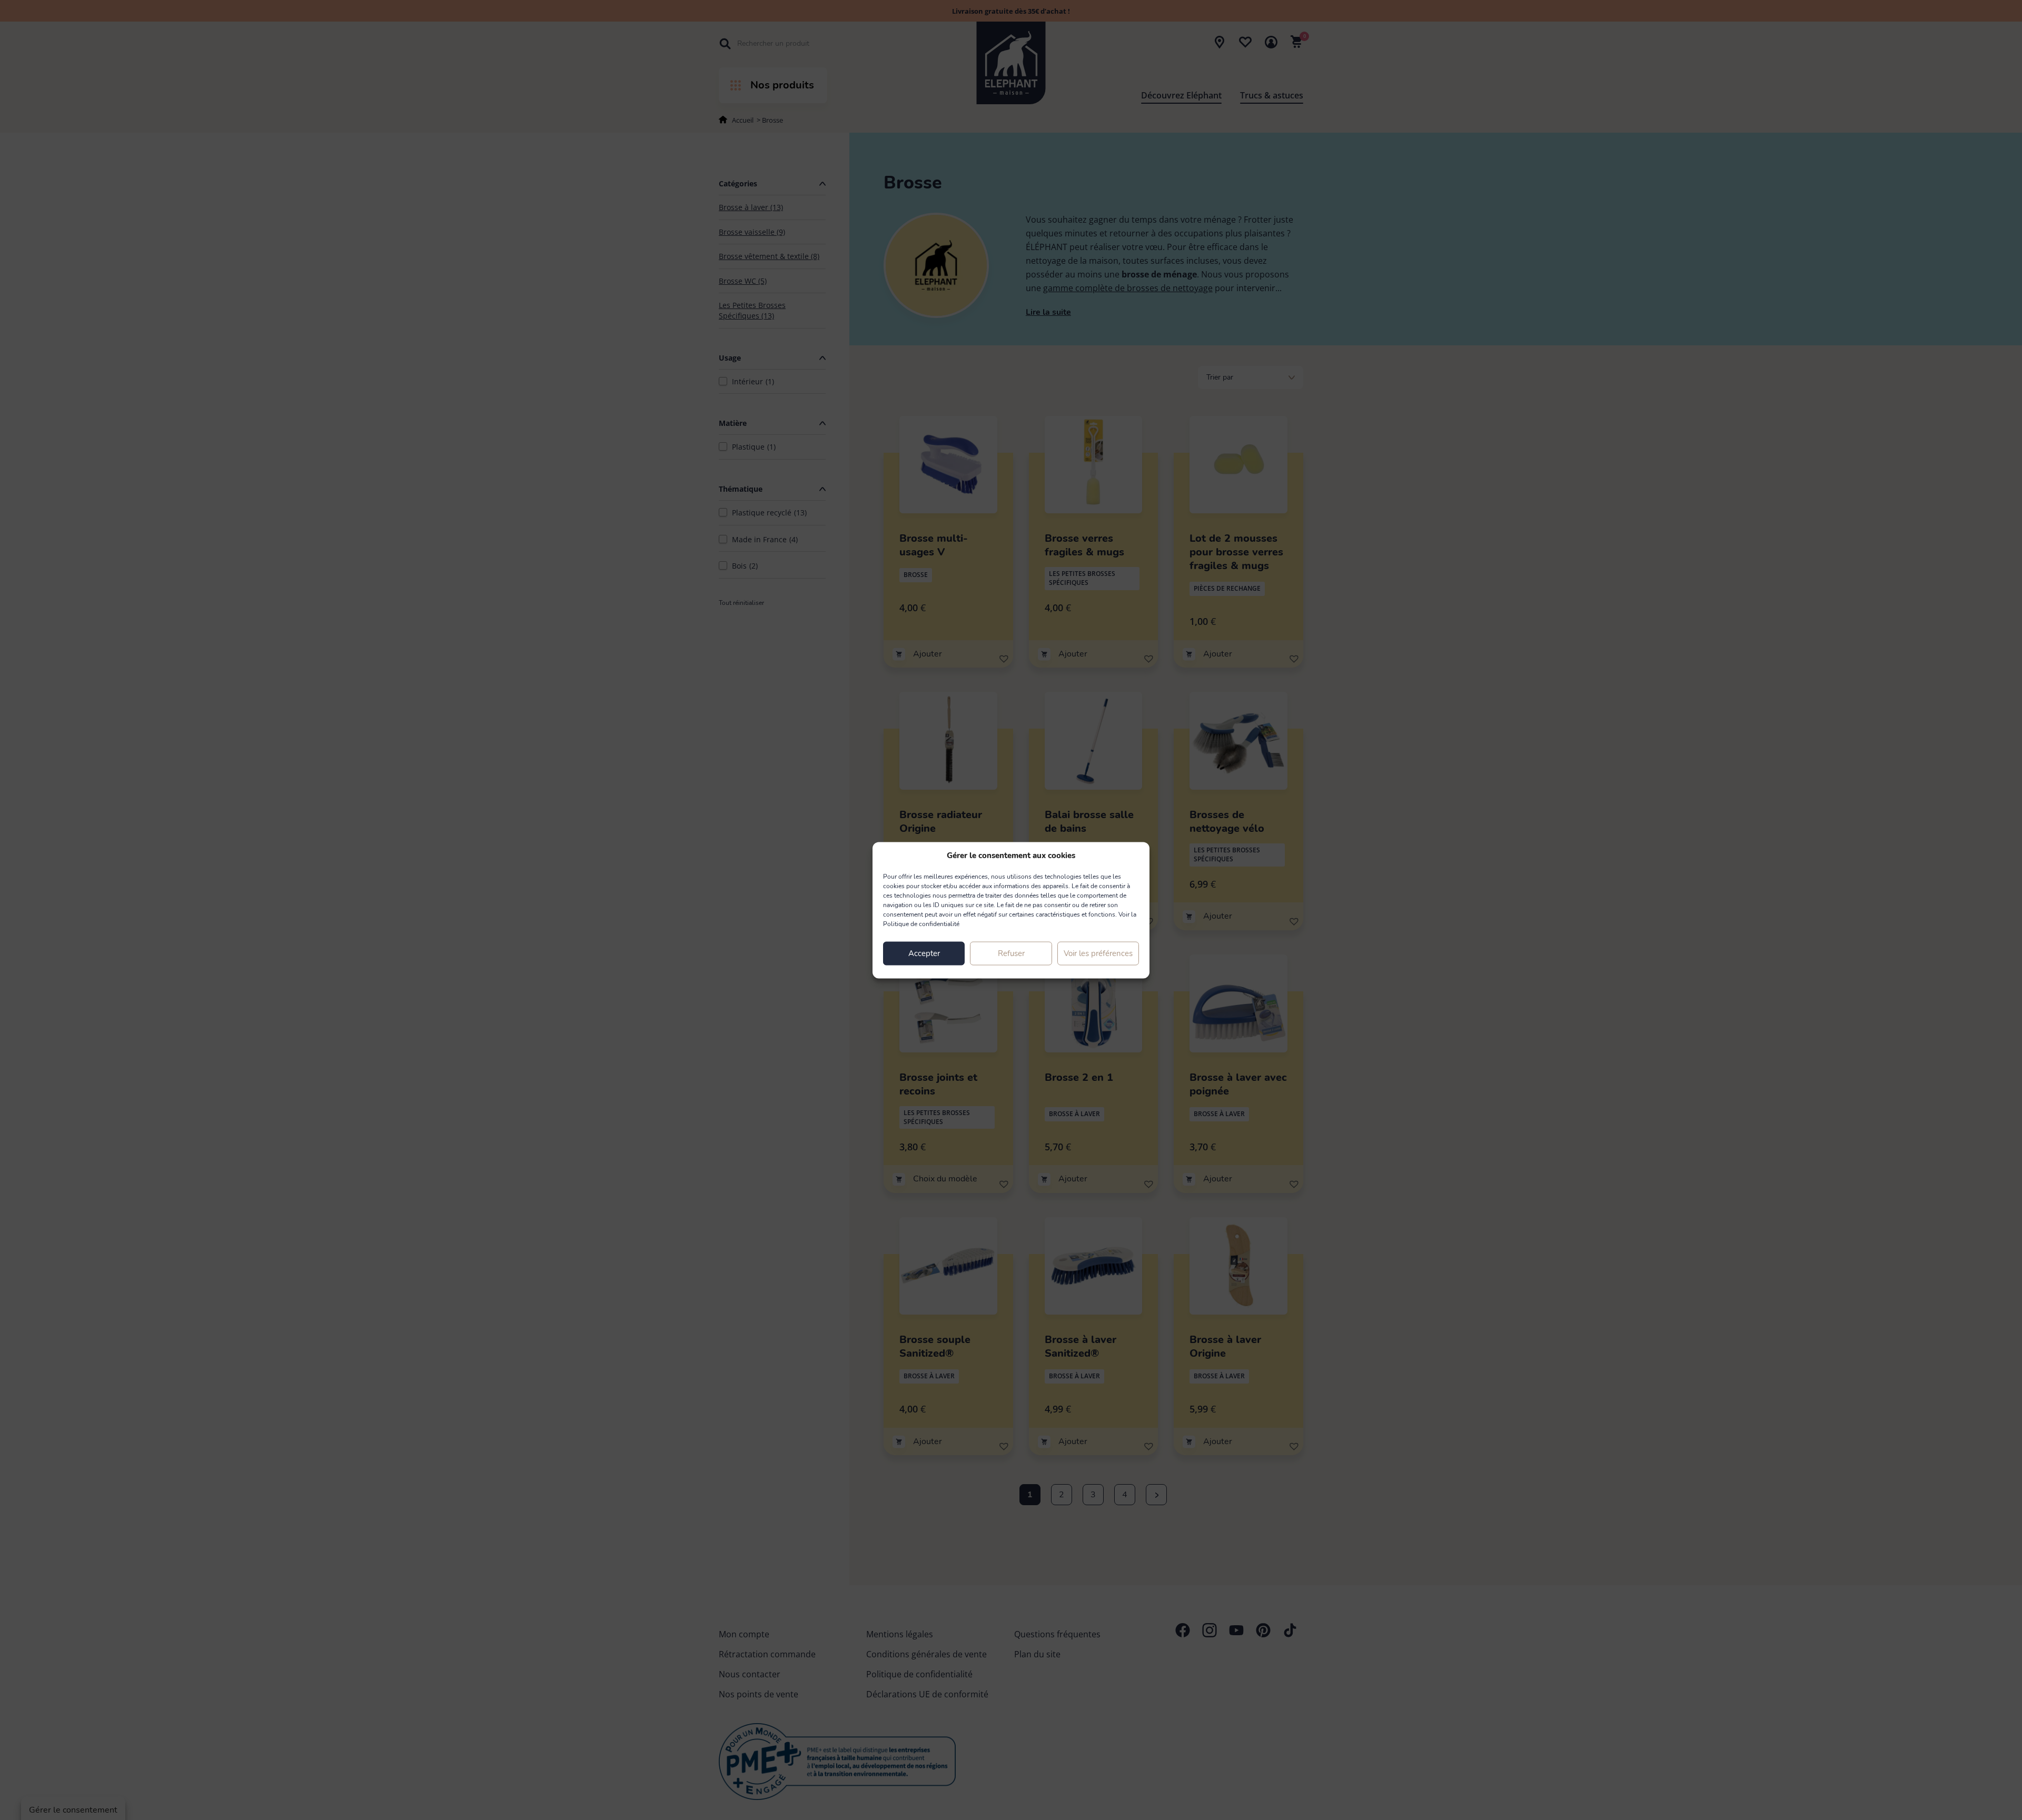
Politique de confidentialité (921, 923)
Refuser (1011, 953)
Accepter (924, 953)
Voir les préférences (1098, 953)
